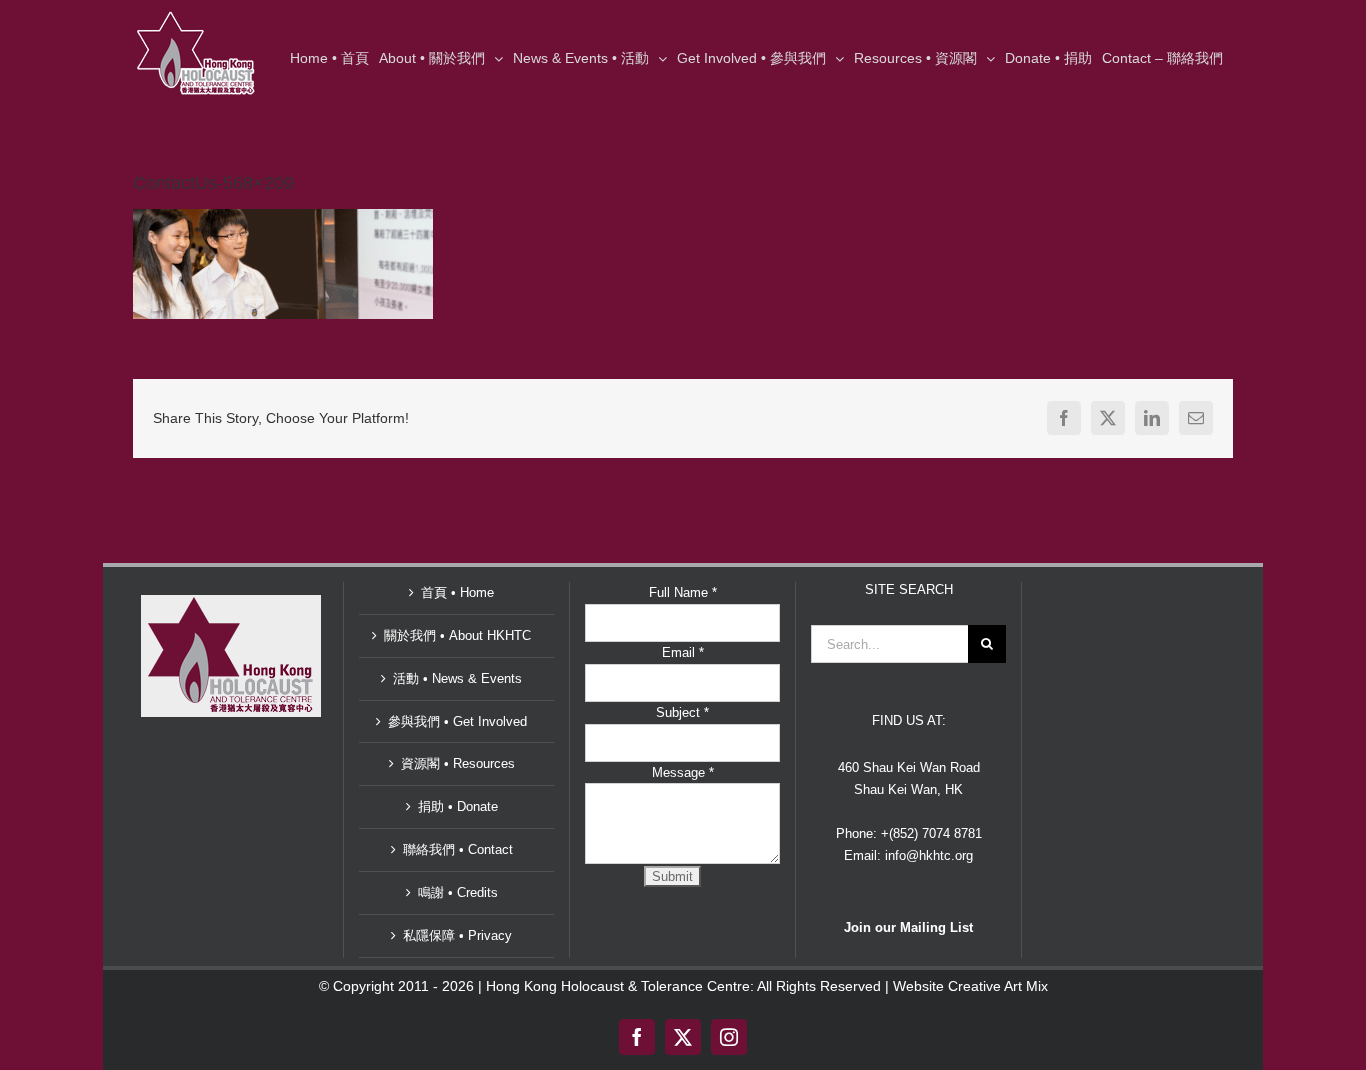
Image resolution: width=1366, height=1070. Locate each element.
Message (683, 772)
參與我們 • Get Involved (457, 721)
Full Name (683, 592)
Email (683, 652)
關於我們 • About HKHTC (457, 635)
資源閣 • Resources (458, 763)
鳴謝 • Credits (458, 892)
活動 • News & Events (457, 678)
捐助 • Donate (458, 806)
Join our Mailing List (908, 927)
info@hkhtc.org (929, 855)
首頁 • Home (457, 592)
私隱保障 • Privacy (457, 935)
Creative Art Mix (998, 986)
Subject (682, 712)
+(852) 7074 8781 (931, 833)
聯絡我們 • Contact (458, 849)
